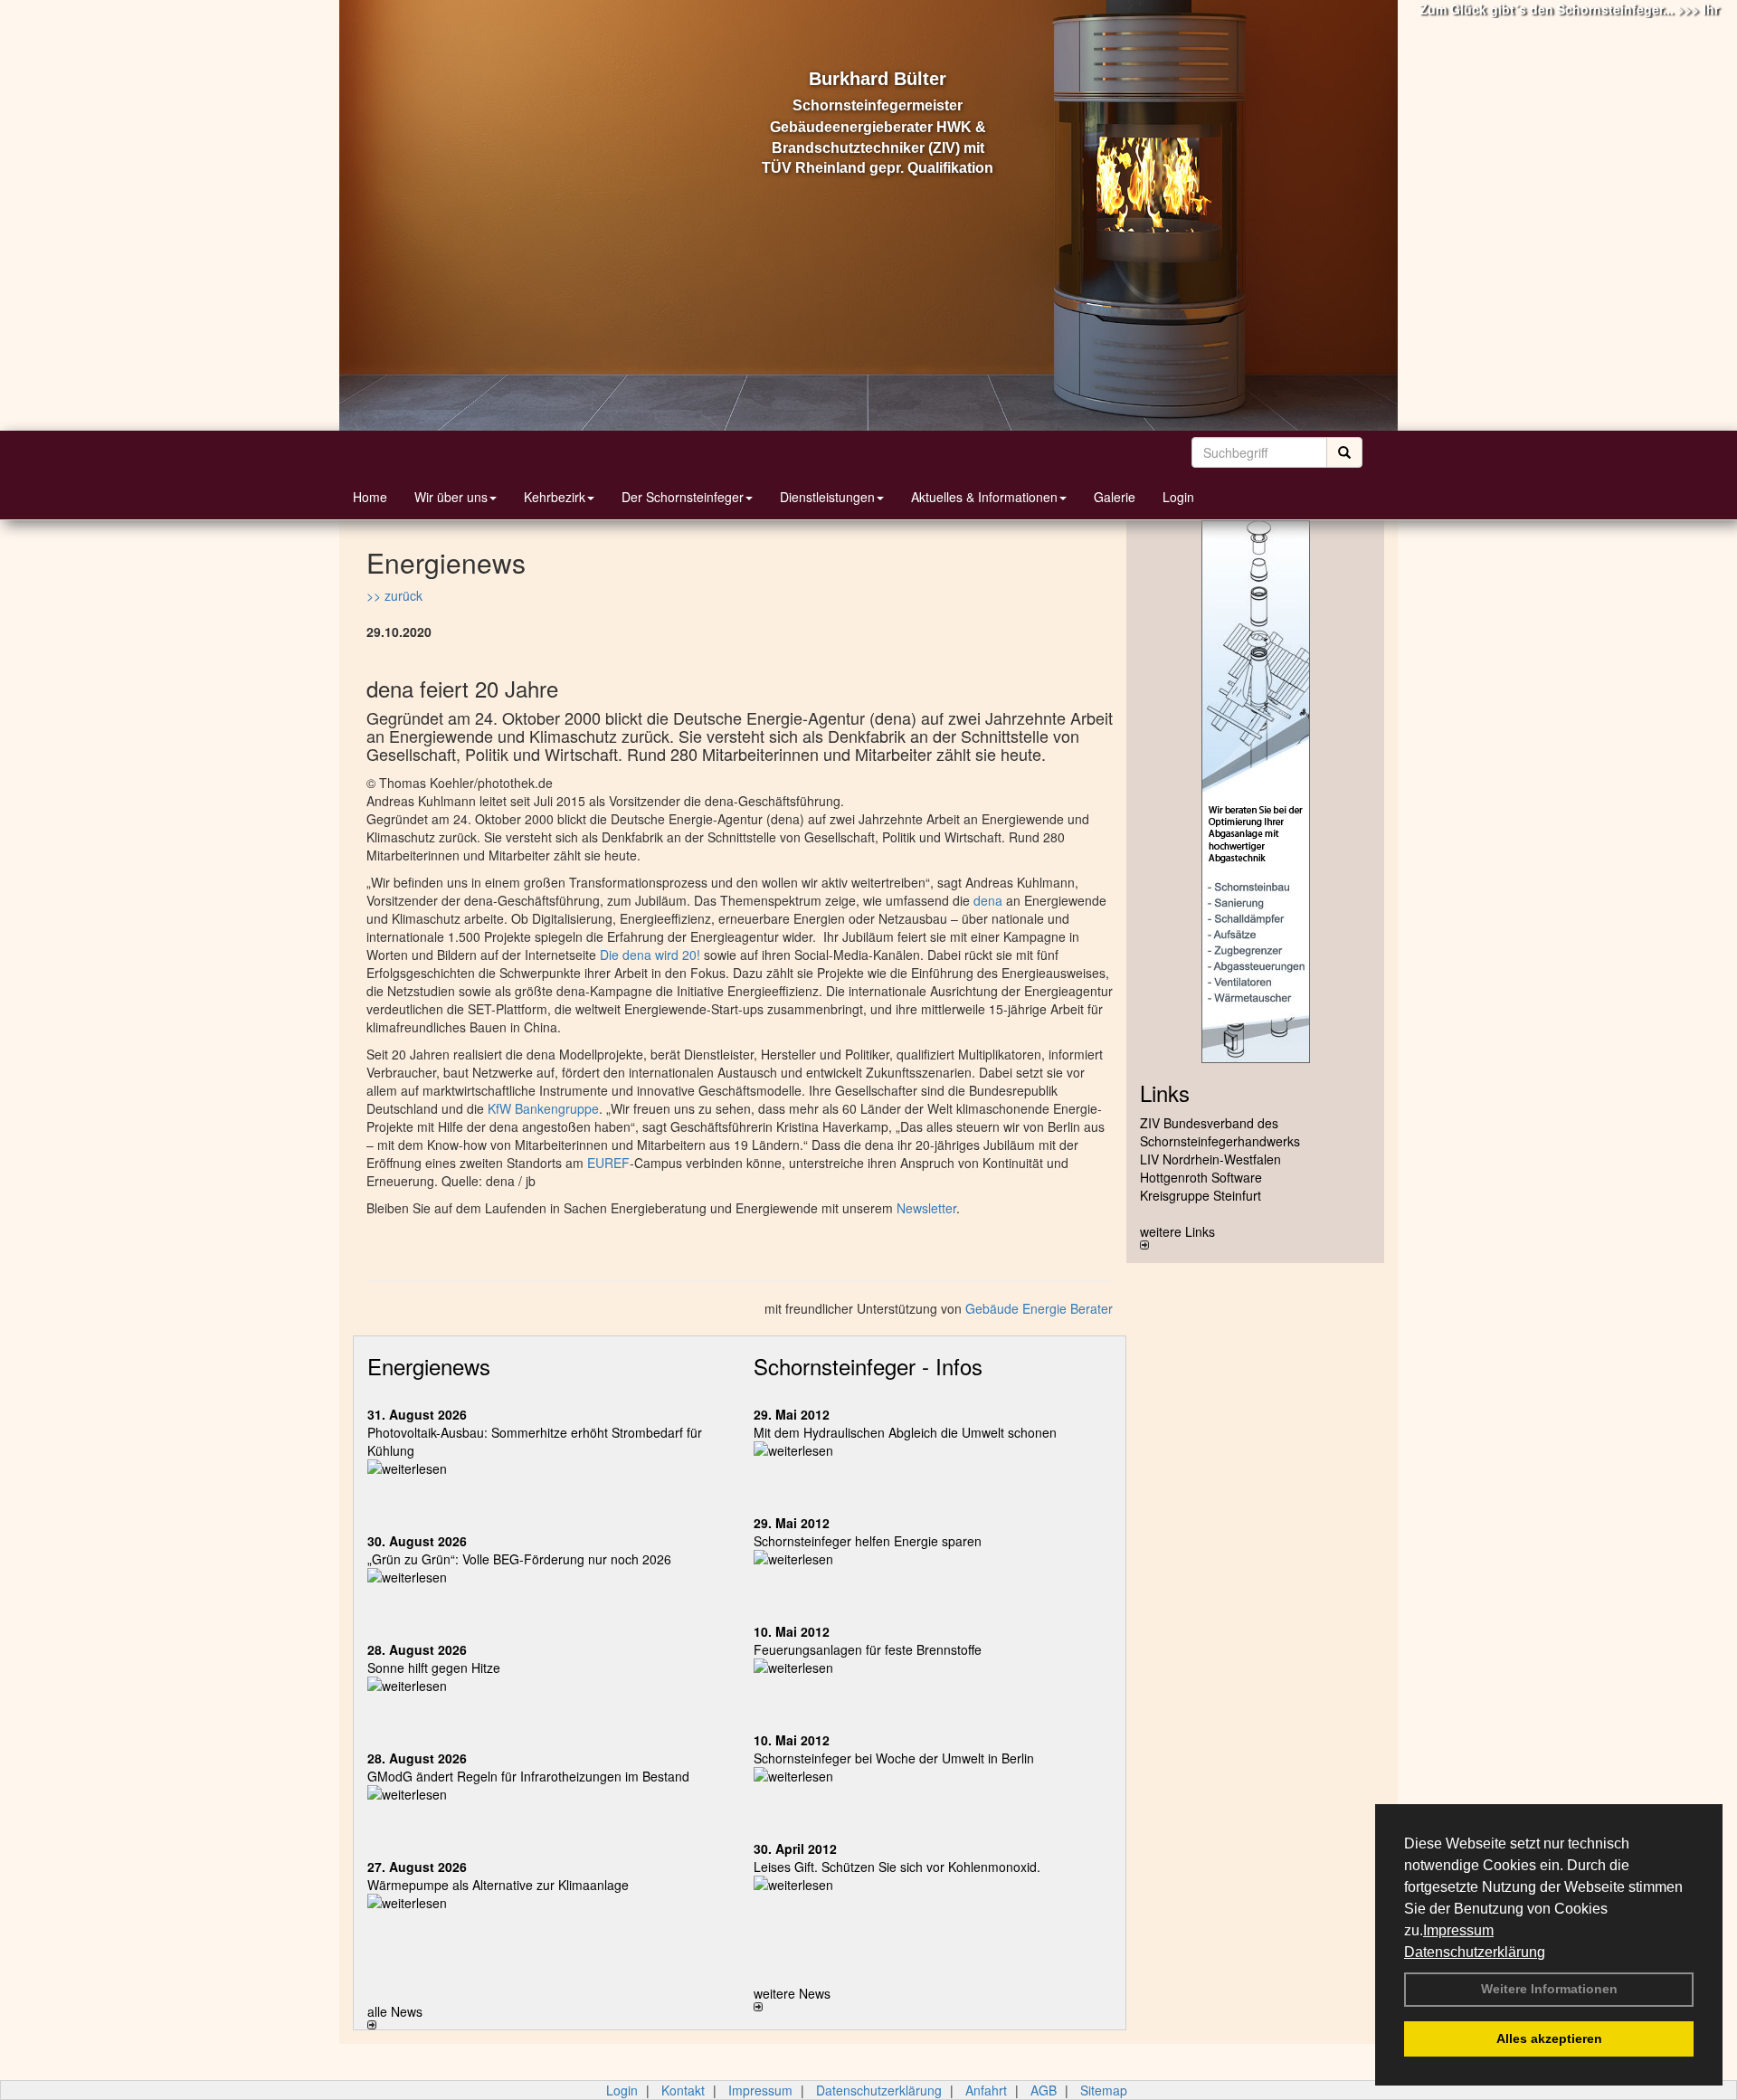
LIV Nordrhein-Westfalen (1210, 1159)
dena (988, 900)
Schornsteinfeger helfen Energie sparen (868, 1541)
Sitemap (1104, 2090)
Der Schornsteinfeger (683, 497)
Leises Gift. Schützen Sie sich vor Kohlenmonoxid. (897, 1867)
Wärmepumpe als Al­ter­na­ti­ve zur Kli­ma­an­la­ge (498, 1885)
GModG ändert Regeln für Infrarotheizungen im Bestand (528, 1776)
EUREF (608, 1163)
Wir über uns (451, 497)
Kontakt (683, 2090)
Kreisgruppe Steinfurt (1201, 1195)
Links (1165, 1093)
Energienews (429, 1366)
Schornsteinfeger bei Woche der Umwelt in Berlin (894, 1758)
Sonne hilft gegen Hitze (434, 1668)
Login (1178, 497)
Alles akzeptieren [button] (1549, 2038)
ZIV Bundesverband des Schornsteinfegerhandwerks (1220, 1132)
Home (370, 497)
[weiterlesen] (547, 1468)
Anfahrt (986, 2090)
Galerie (1115, 497)
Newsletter (926, 1208)
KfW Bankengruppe (543, 1108)
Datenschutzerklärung (1475, 1952)
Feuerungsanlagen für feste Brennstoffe (868, 1649)
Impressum (1458, 1930)
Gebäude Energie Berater (1039, 1308)
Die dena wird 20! (650, 955)
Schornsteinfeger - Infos (868, 1366)
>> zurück (394, 595)
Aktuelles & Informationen (984, 497)
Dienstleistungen (827, 497)
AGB (1044, 2090)
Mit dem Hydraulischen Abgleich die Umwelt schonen (905, 1432)
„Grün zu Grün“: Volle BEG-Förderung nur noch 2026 (519, 1559)
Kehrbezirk (555, 497)
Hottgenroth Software (1201, 1177)
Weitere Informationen (1549, 1989)
